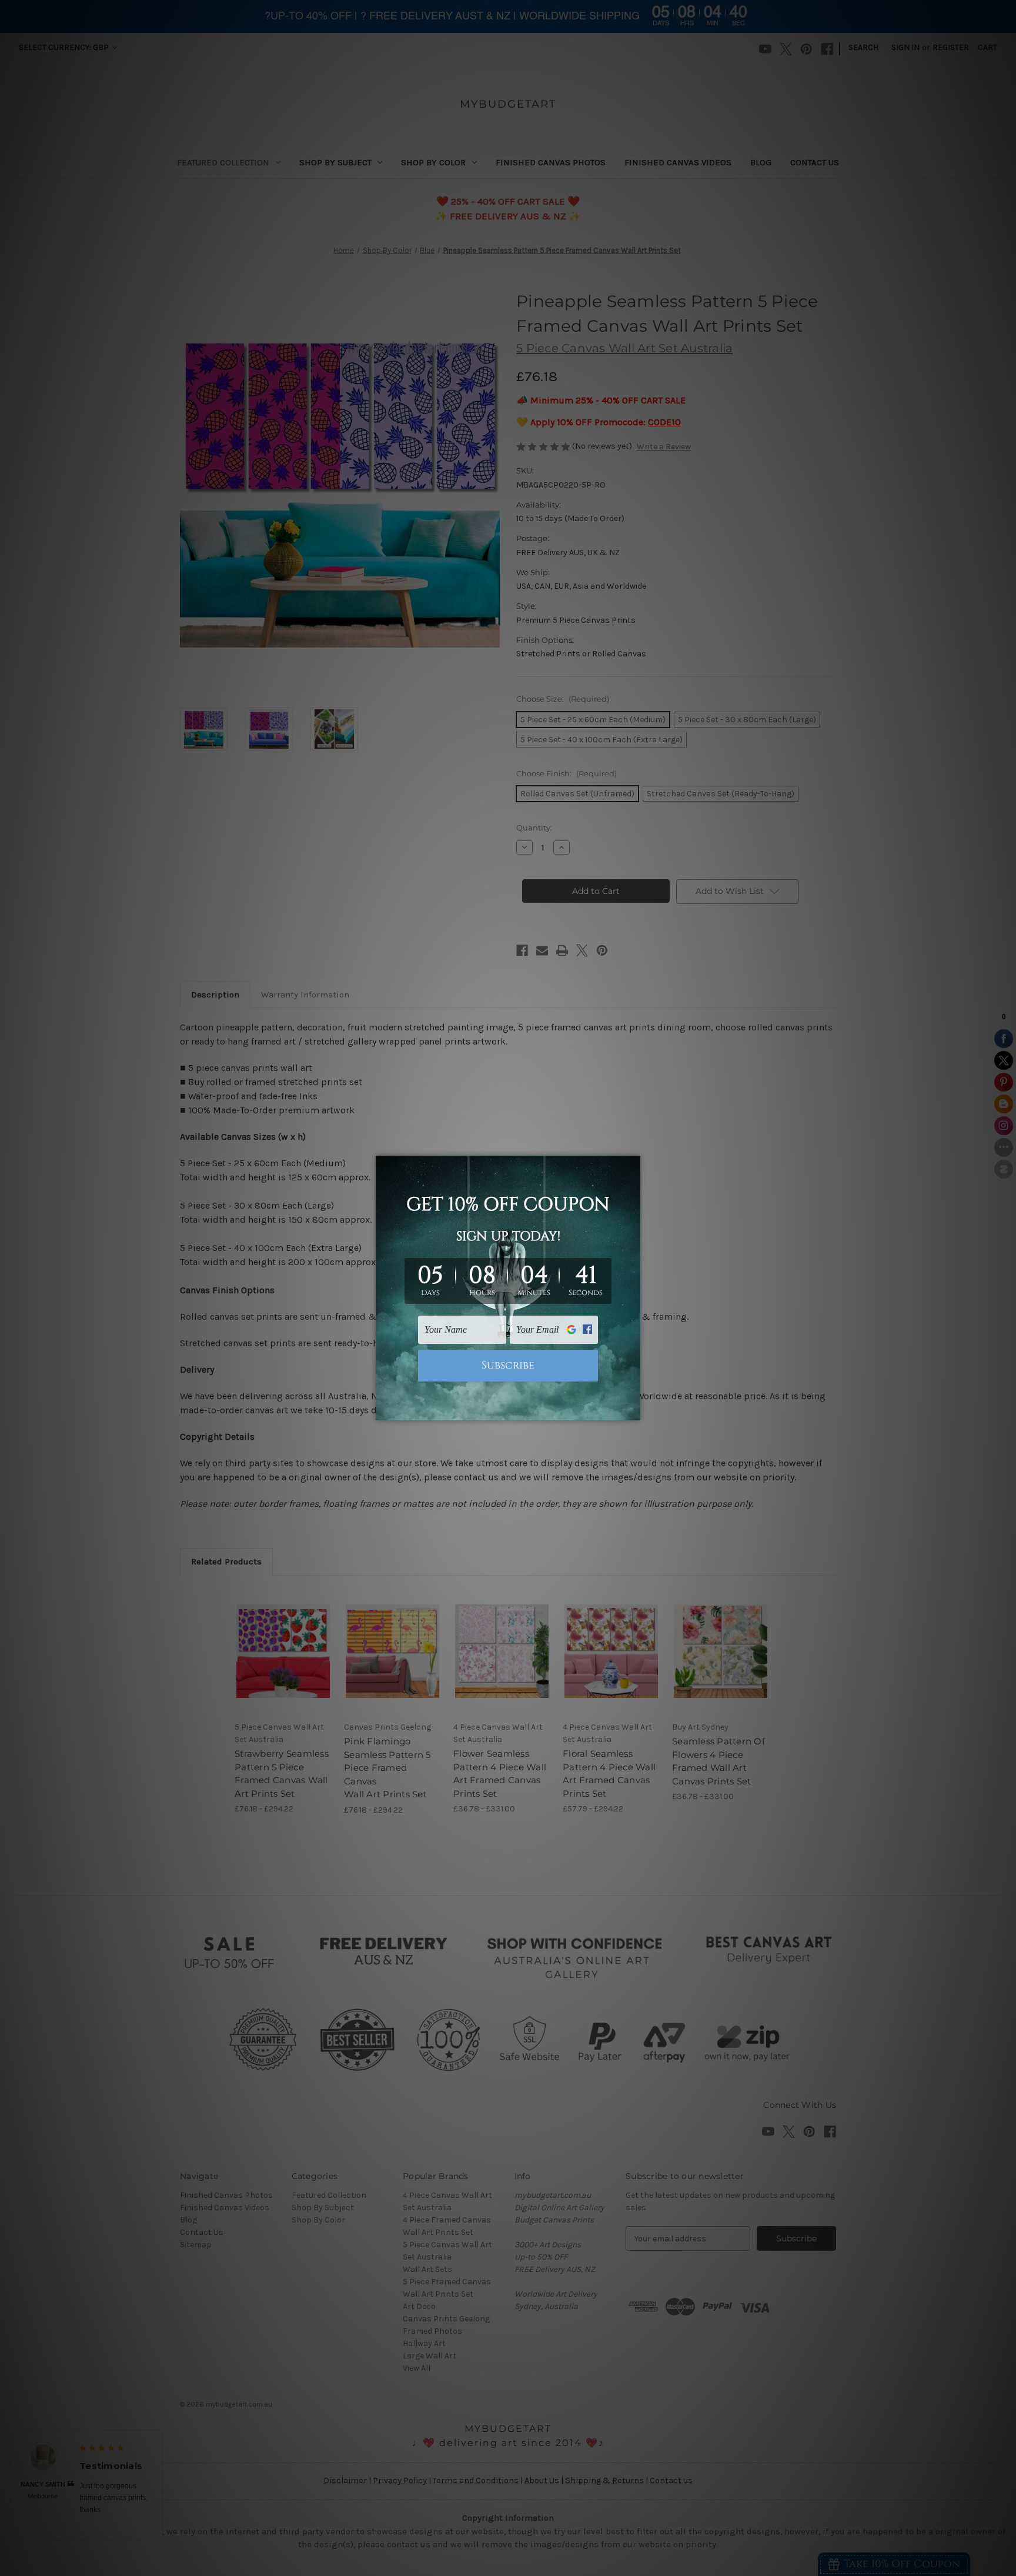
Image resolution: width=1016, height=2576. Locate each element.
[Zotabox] (633, 1410)
